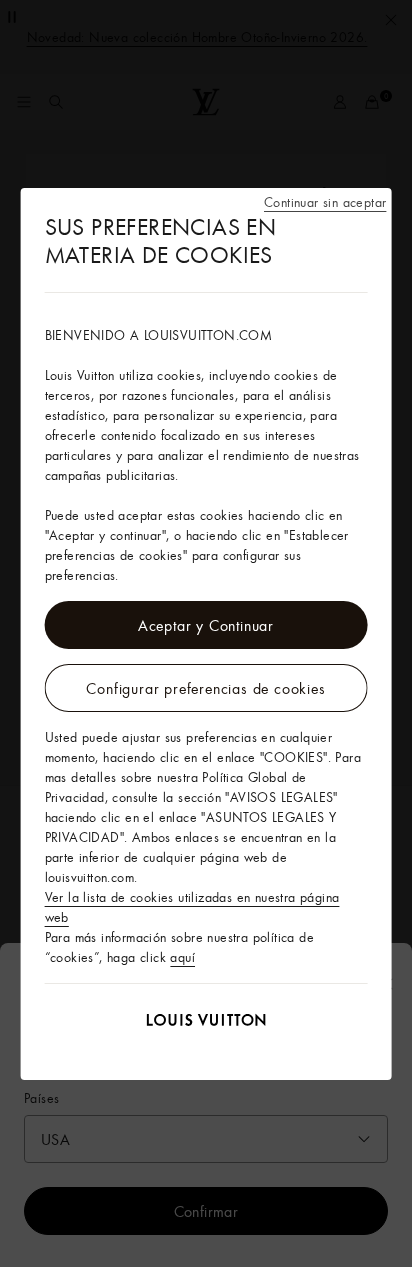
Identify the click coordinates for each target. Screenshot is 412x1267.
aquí (182, 957)
